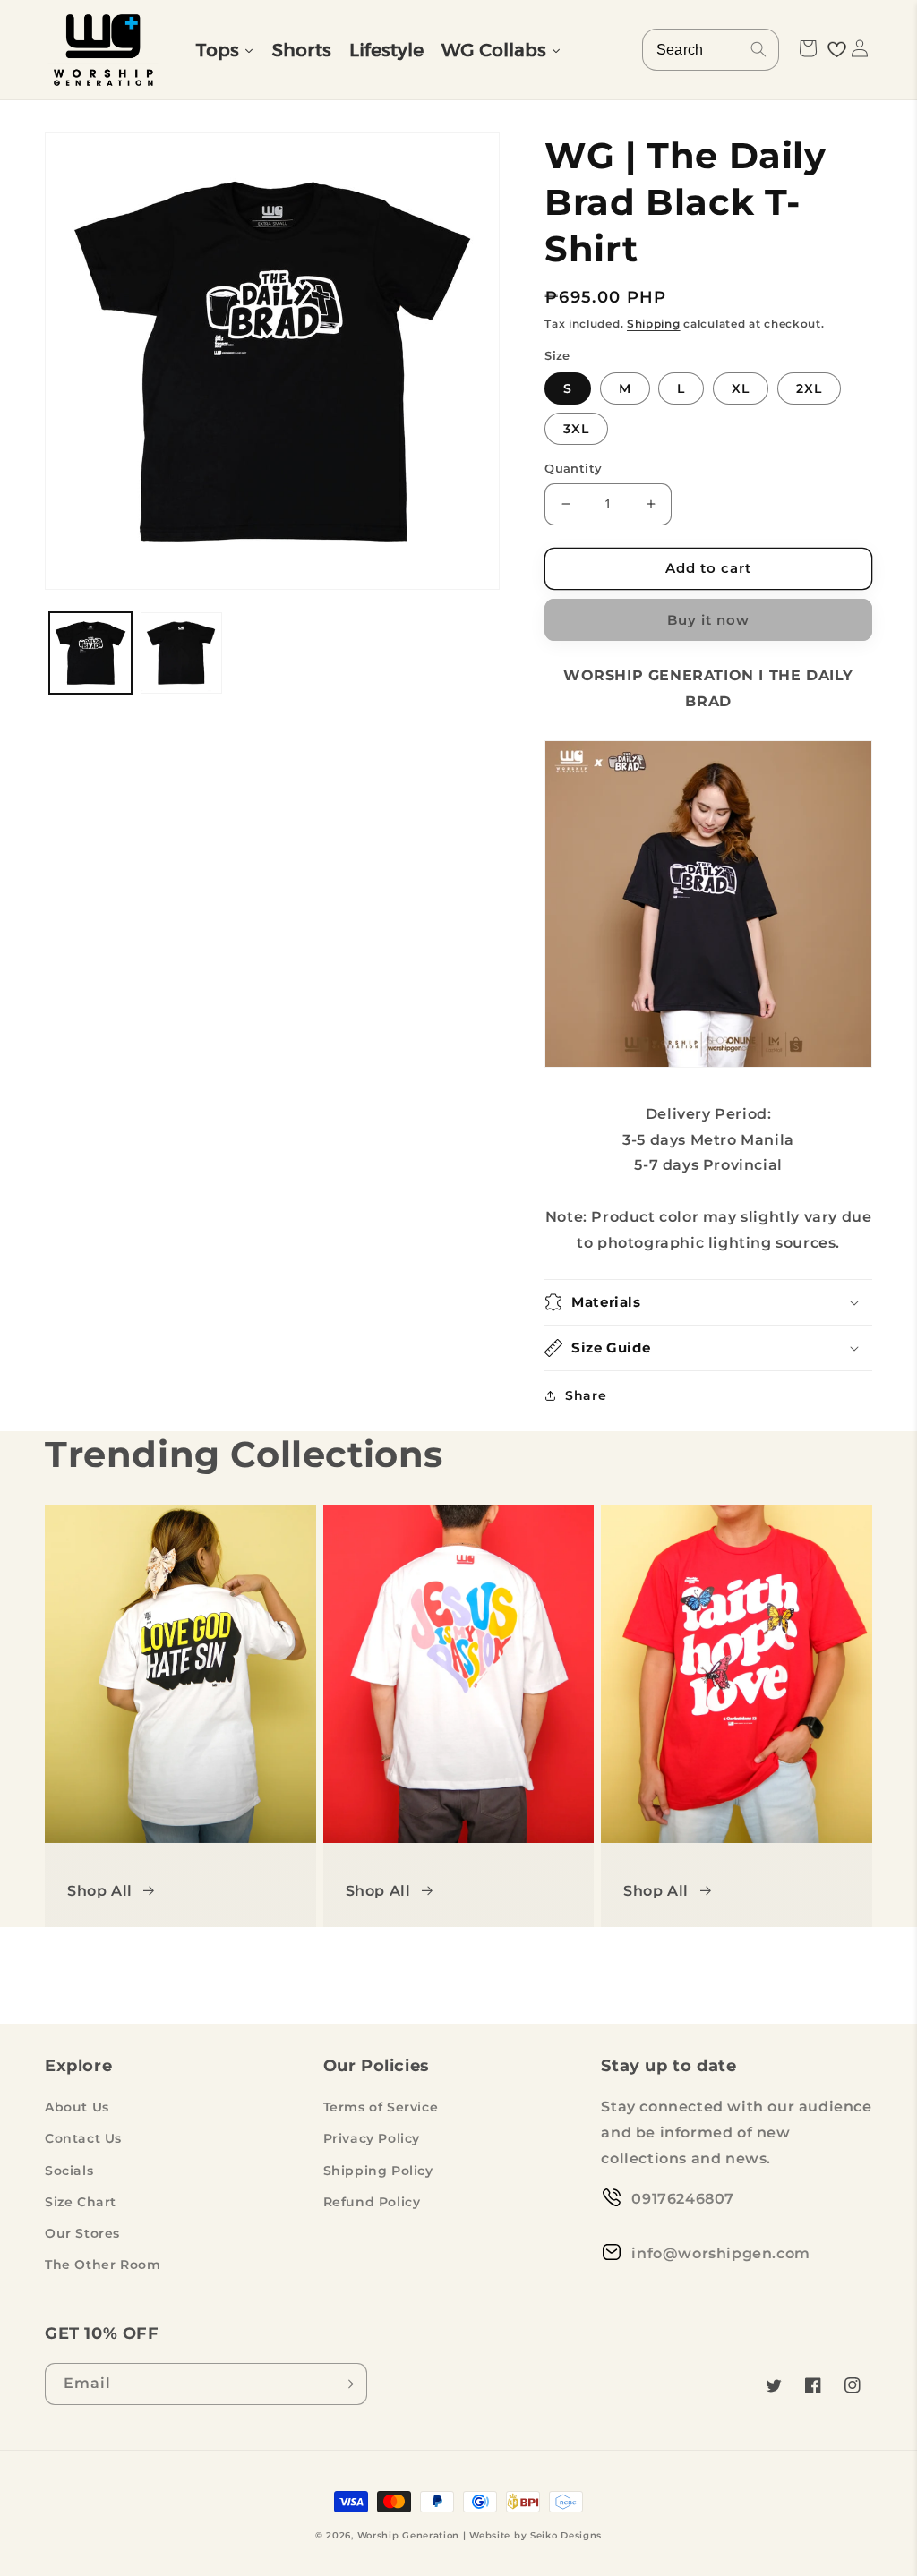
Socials (69, 2171)
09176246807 (683, 2199)
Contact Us (83, 2138)
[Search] (758, 49)
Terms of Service (381, 2107)
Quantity (573, 468)
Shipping (654, 324)
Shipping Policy (378, 2171)
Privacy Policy (372, 2138)
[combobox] (711, 50)
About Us (77, 2107)
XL (741, 388)
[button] (808, 48)
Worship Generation (409, 2535)
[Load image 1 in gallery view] (90, 653)
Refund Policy (372, 2202)
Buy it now (708, 620)
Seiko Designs (566, 2535)
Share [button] (586, 1395)
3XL (576, 429)
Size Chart (81, 2202)
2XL (809, 388)
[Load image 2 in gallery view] (182, 653)
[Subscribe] (347, 2384)
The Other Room (103, 2265)
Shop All (100, 1891)
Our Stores (82, 2233)
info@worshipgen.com (720, 2253)
